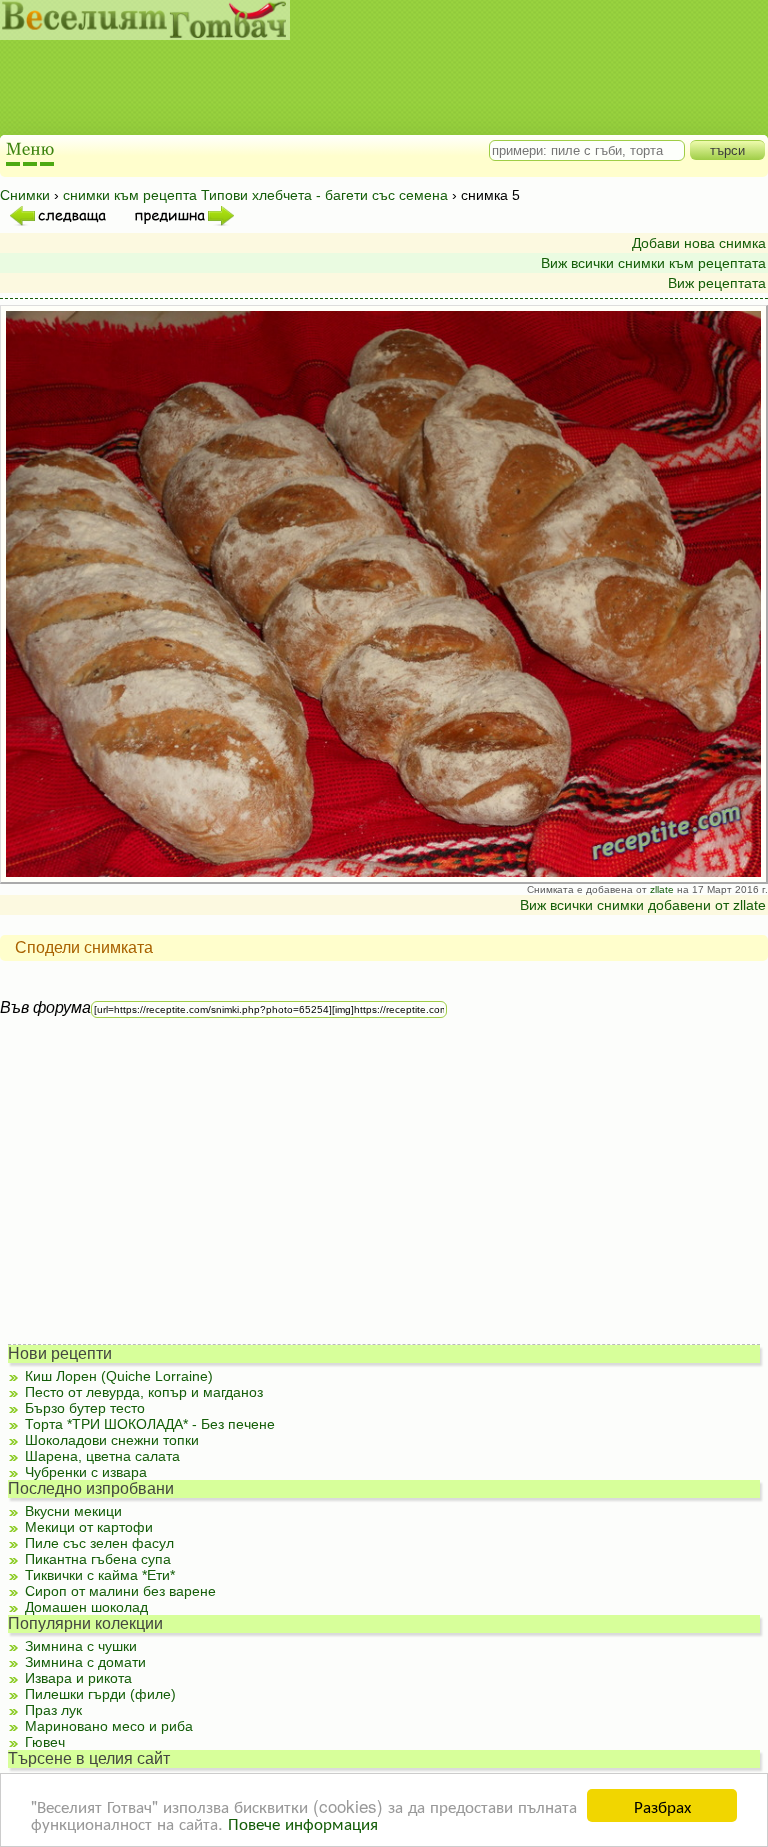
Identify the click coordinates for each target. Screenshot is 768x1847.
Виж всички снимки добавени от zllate (643, 905)
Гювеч (45, 1742)
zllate (662, 889)
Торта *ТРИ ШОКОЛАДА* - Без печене (150, 1424)
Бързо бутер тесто (85, 1408)
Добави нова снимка (699, 243)
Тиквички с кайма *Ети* (100, 1575)
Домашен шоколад (86, 1607)
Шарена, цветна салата (102, 1456)
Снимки (25, 195)
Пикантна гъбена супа (98, 1559)
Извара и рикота (78, 1678)
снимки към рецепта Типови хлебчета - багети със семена (255, 195)
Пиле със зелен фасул (99, 1543)
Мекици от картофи (89, 1527)
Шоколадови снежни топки (112, 1440)
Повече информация (303, 1822)
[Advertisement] (365, 90)
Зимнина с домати (85, 1662)
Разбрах (662, 1805)
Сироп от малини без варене (120, 1591)
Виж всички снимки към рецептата (653, 263)
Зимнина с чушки (81, 1646)
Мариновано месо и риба (109, 1726)
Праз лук (53, 1710)
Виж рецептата (717, 283)
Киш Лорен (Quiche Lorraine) (119, 1376)
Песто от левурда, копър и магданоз (144, 1392)
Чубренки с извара (86, 1472)
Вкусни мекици (73, 1511)
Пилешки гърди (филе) (100, 1694)
